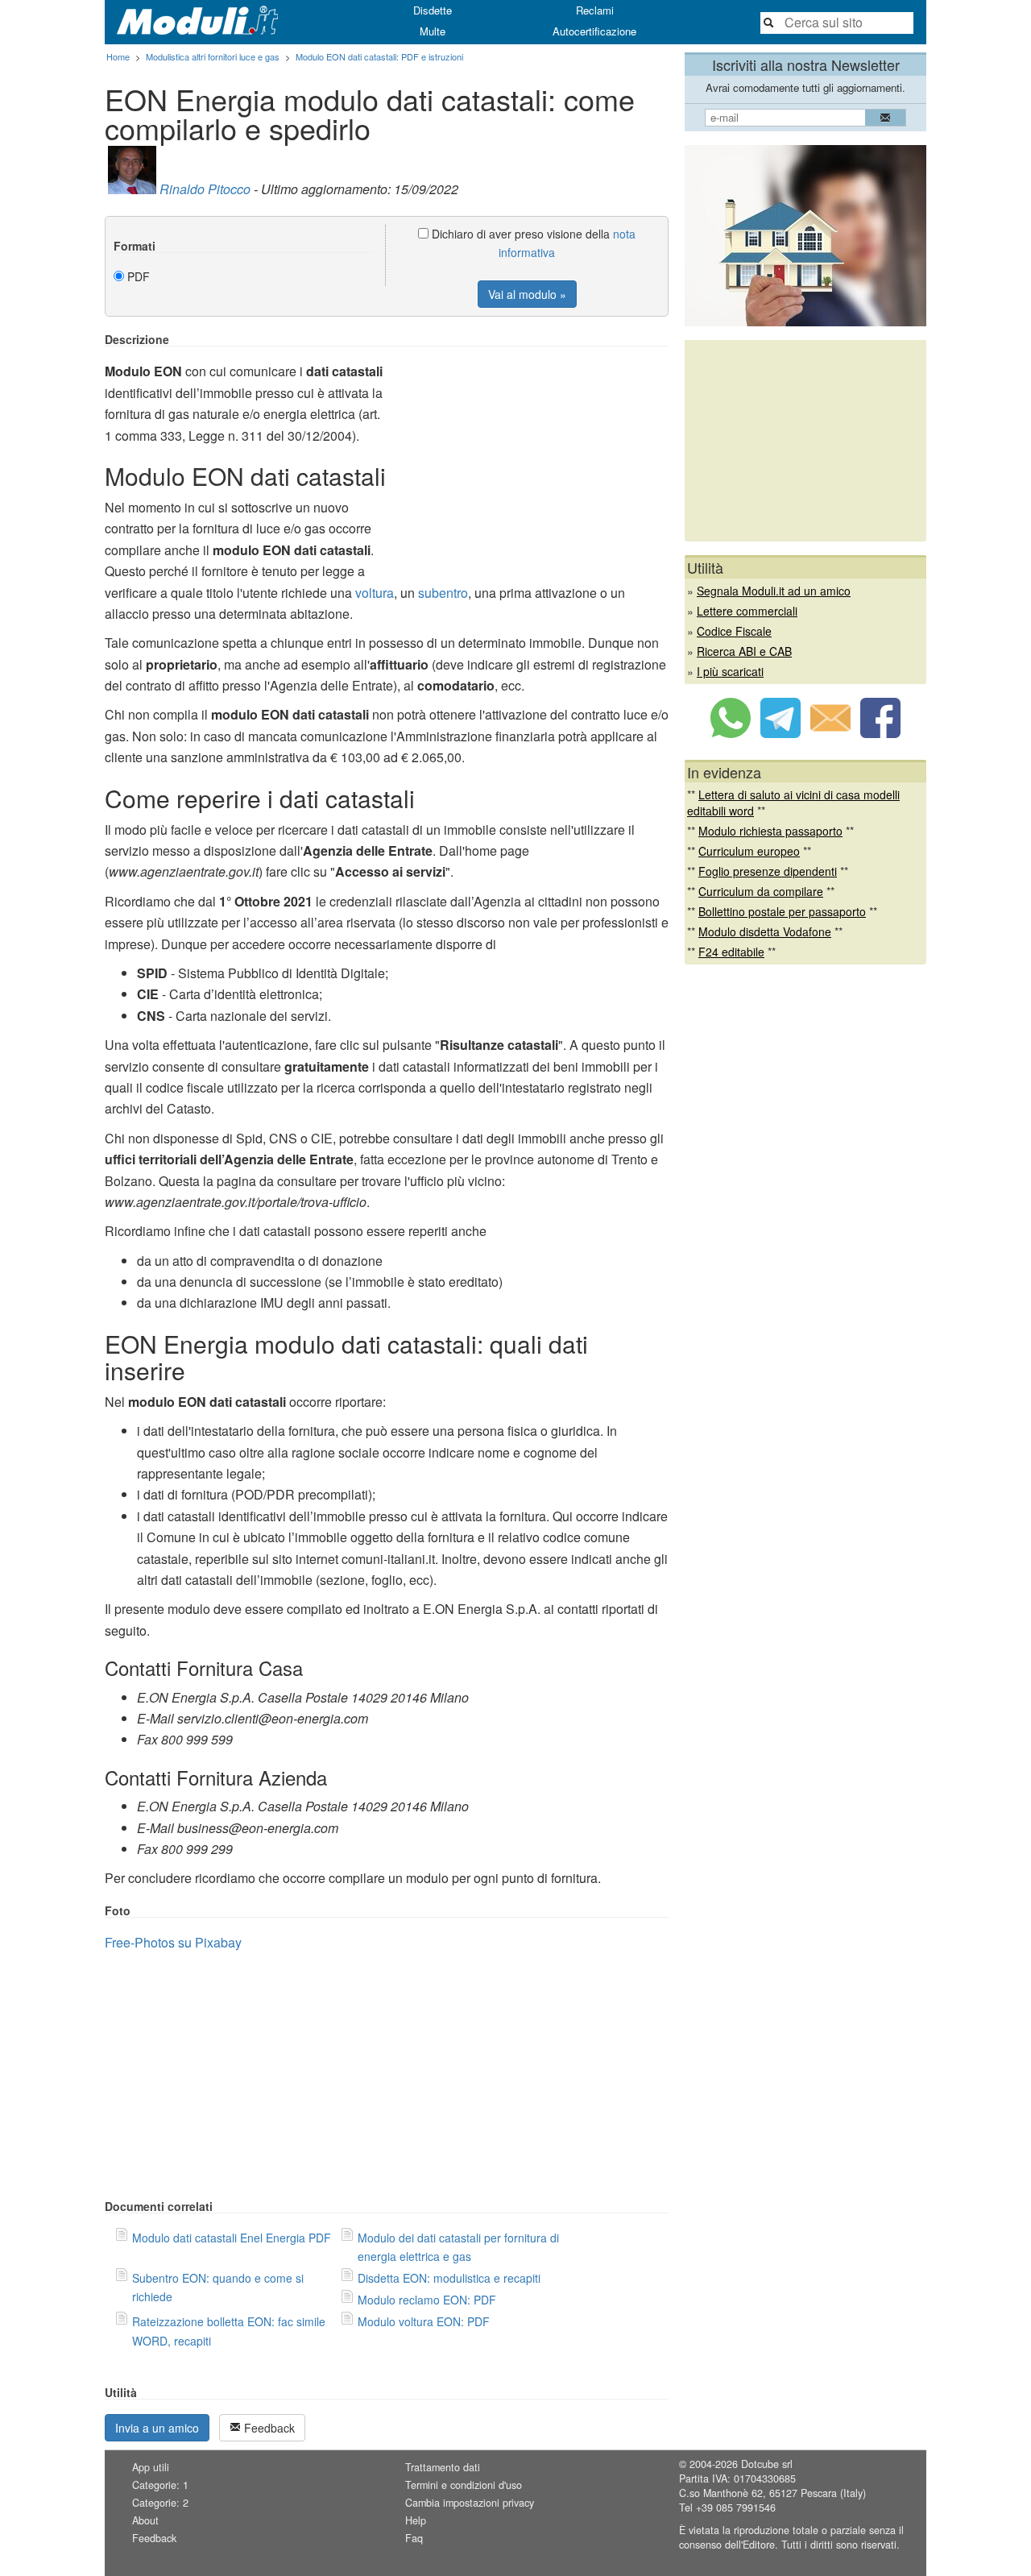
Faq (414, 2538)
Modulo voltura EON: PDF (424, 2321)
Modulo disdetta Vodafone (765, 931)
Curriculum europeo (749, 851)
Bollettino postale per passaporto (782, 911)
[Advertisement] (533, 446)
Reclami (595, 10)
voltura (375, 593)
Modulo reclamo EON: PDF (427, 2300)
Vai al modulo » (527, 294)
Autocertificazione (594, 31)
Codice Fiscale (734, 631)
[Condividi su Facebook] (880, 733)
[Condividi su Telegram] (780, 733)
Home (118, 56)
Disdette (433, 10)
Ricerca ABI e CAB (744, 651)
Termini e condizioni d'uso (464, 2485)
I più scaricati (730, 671)
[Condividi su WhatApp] (731, 733)
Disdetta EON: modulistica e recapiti (449, 2278)
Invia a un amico (157, 2428)
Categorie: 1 (160, 2485)
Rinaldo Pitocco (205, 189)
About (145, 2520)
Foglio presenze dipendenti (768, 871)
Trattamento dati (443, 2467)
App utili (151, 2467)
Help (416, 2520)
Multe (433, 31)
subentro (443, 593)
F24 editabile (731, 952)
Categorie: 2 (160, 2503)
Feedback (268, 2428)
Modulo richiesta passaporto (770, 831)
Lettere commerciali (747, 611)
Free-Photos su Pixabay (173, 1942)
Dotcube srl (767, 2464)
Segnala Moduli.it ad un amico (774, 591)
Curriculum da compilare (761, 891)
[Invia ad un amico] (830, 733)
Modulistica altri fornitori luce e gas (213, 56)
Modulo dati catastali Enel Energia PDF (232, 2238)
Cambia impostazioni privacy (470, 2503)
